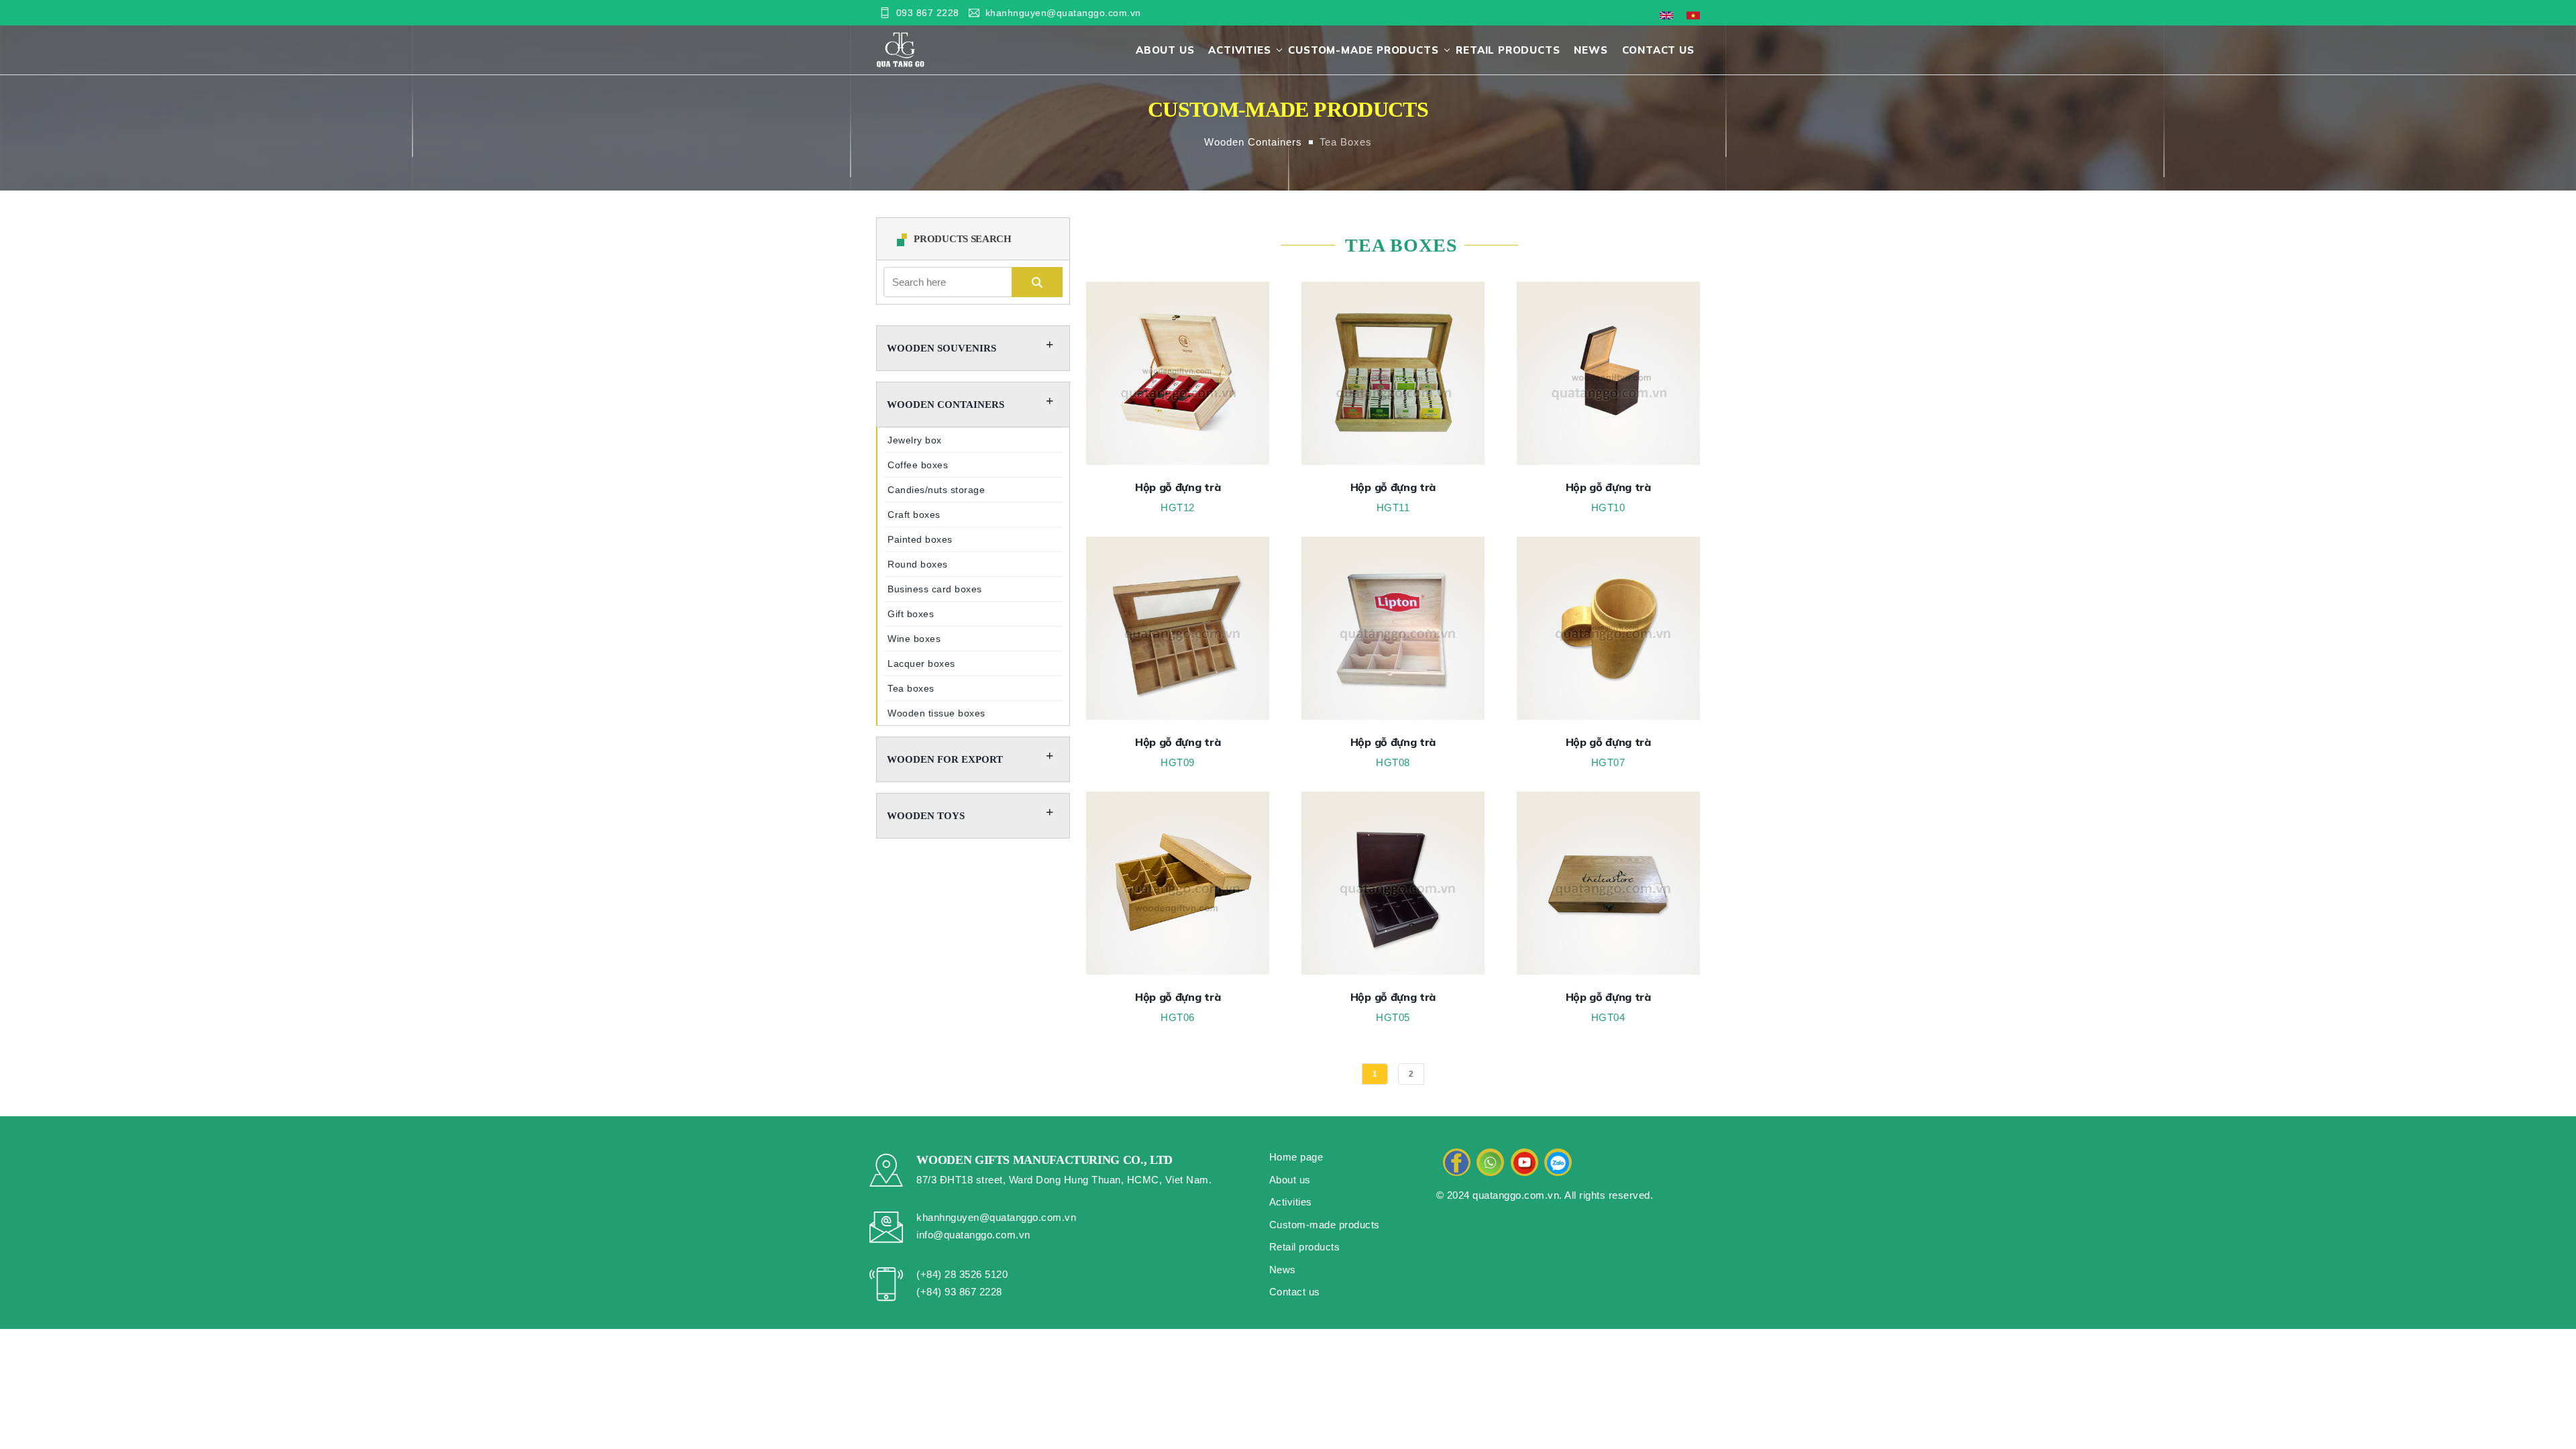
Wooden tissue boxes (936, 713)
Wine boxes (914, 639)
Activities (1239, 50)
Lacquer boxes (921, 663)
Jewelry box (915, 440)
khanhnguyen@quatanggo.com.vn (1063, 13)
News (1591, 50)
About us (1165, 50)
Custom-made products (1363, 50)
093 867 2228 (928, 13)
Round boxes (918, 564)
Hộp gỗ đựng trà (1178, 487)
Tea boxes (1346, 142)
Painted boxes (920, 539)
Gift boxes (911, 614)
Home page (1296, 1157)
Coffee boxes (918, 465)
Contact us (1658, 50)
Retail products (1508, 50)
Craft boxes (914, 515)
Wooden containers (1253, 142)
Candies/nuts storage (936, 490)
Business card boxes (935, 589)
